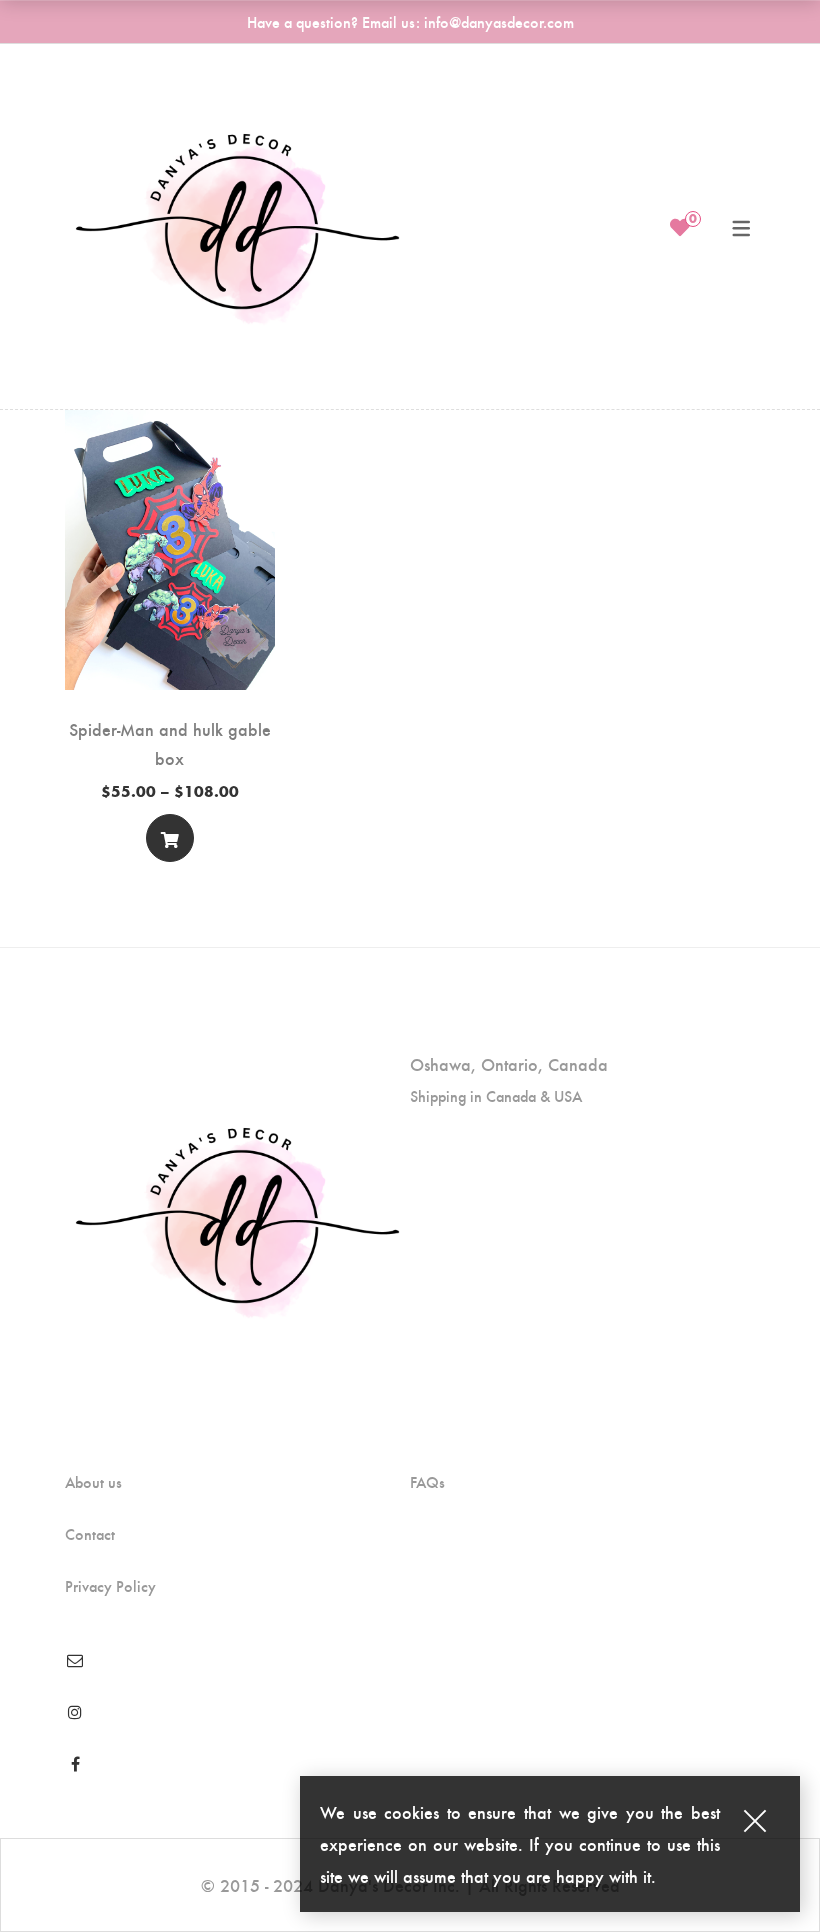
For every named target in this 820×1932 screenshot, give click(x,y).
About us (93, 1482)
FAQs (427, 1482)
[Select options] (170, 838)
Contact (90, 1534)
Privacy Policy (110, 1586)
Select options (170, 842)
